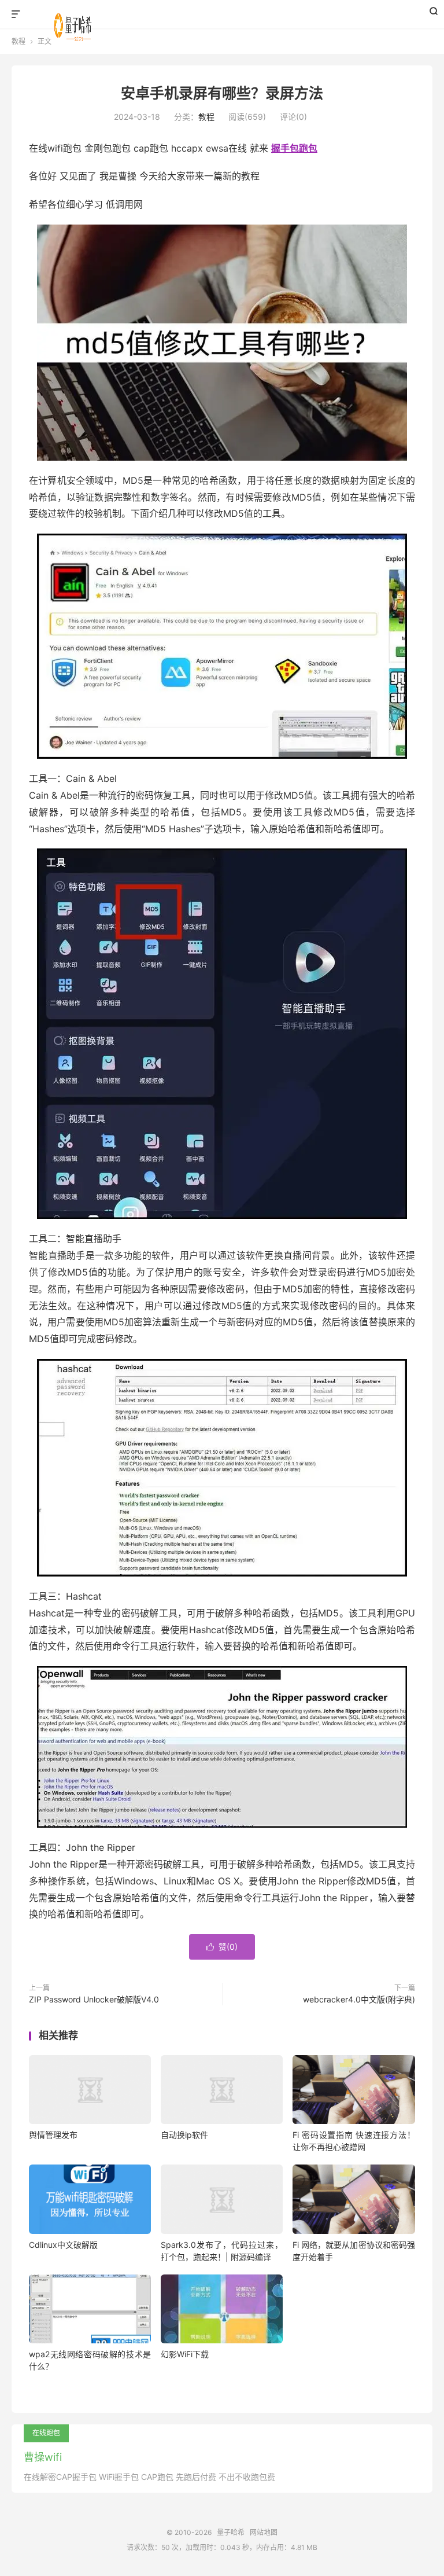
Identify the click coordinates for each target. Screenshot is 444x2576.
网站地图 (264, 2532)
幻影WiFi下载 (185, 2354)
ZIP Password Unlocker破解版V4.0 (94, 1999)
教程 (206, 117)
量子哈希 (75, 24)
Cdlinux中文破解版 (63, 2245)
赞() (222, 1947)
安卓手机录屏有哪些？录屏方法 (222, 93)
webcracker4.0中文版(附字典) (359, 1999)
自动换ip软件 (184, 2135)
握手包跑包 (294, 148)
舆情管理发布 (53, 2135)
